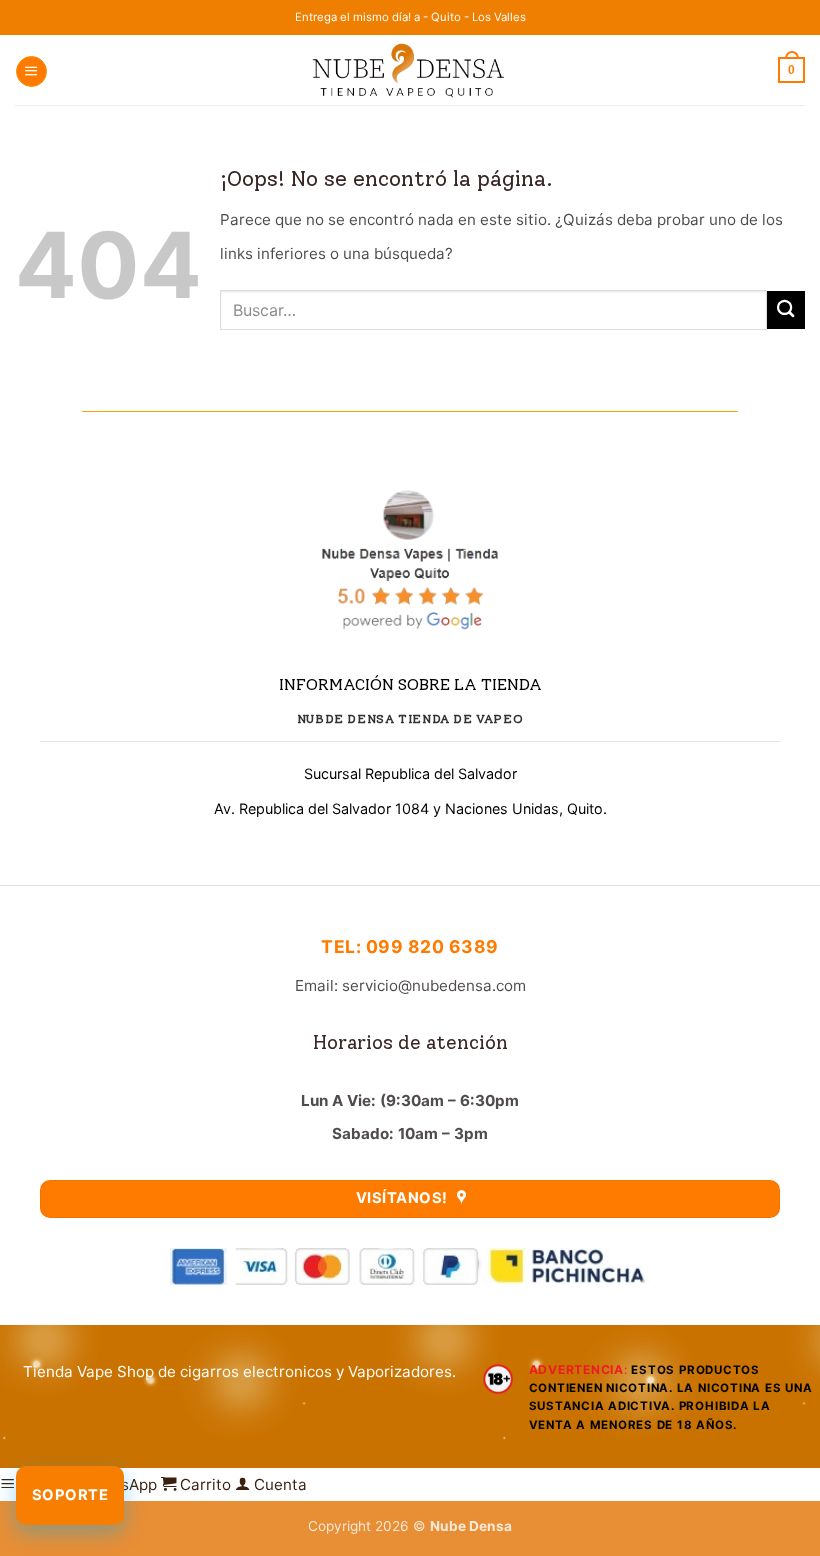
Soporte (70, 1495)
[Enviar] (786, 309)
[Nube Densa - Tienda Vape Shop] (410, 69)
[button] (31, 71)
